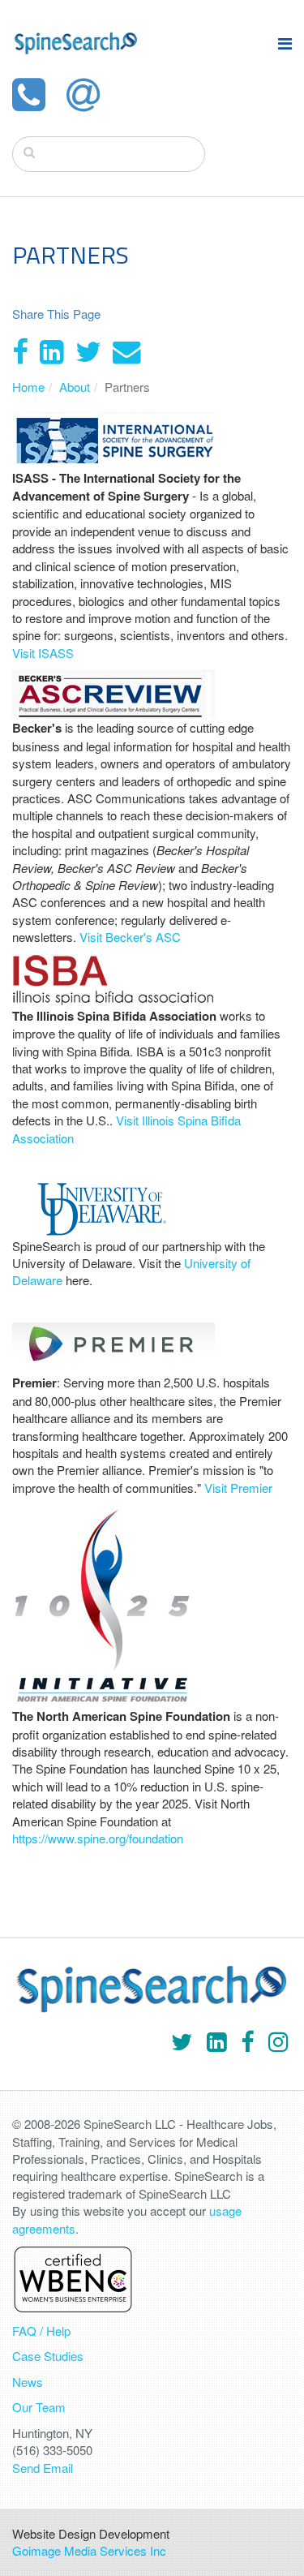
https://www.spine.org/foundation (98, 1838)
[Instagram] (278, 2040)
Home (28, 387)
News (28, 2382)
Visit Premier (238, 1488)
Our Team (39, 2407)
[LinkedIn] (52, 350)
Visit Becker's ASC (130, 937)
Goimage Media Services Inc (89, 2550)
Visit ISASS (43, 653)
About (75, 387)
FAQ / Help (41, 2331)
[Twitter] (88, 350)
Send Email (43, 2468)
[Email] (127, 350)
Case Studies (48, 2356)
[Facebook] (20, 350)
